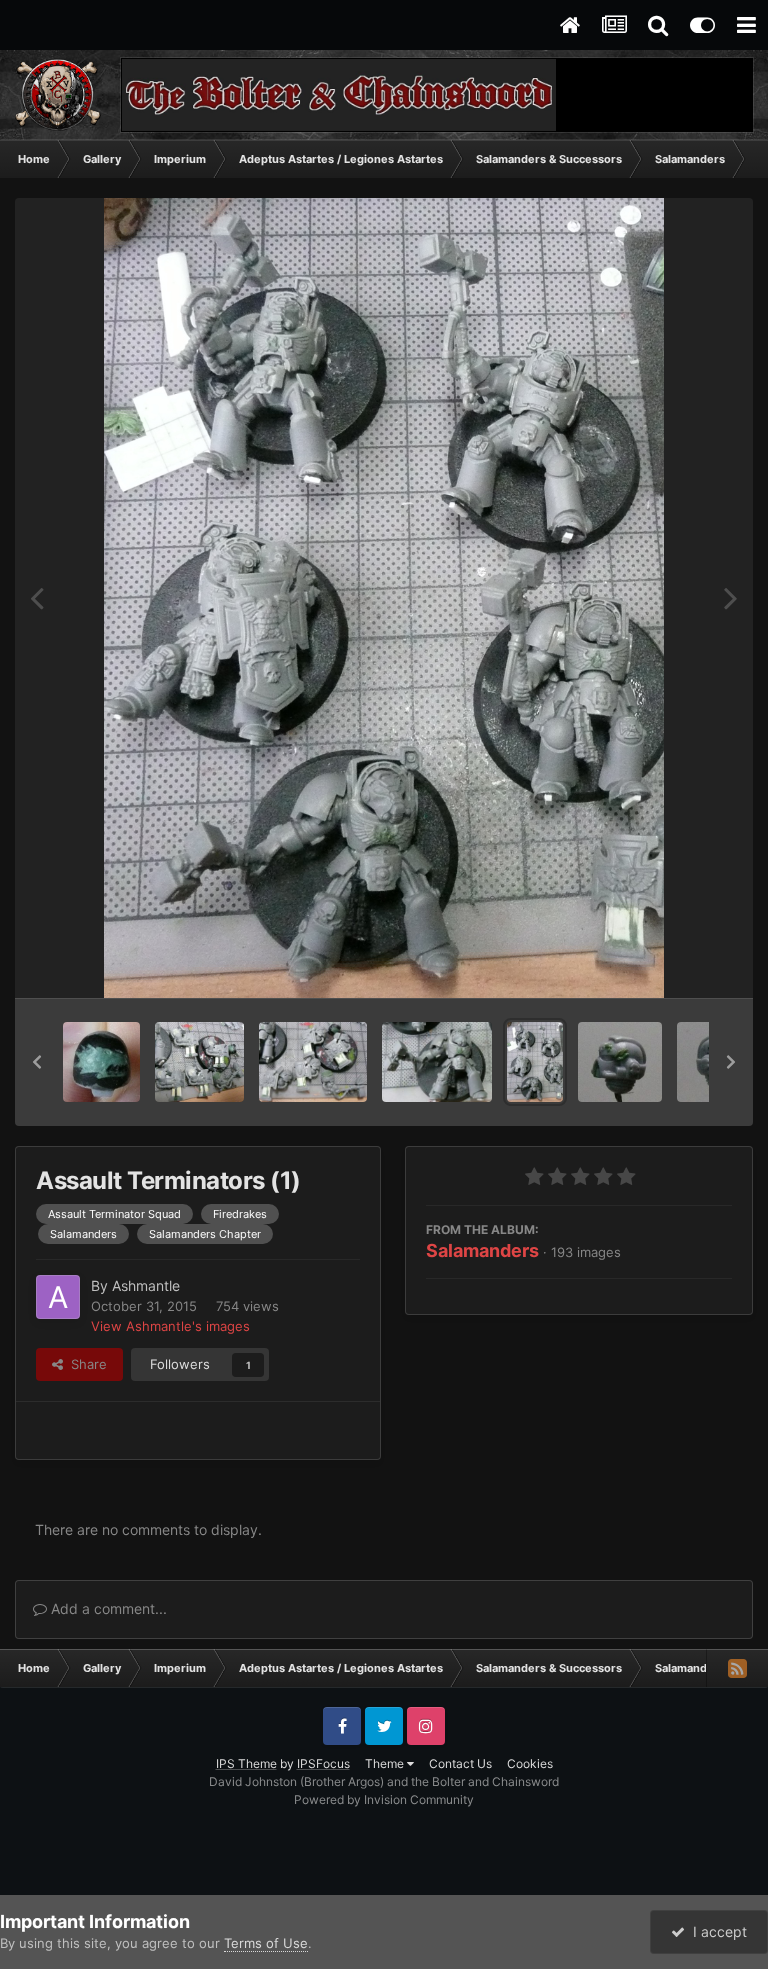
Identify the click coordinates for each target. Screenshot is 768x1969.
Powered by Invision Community (384, 1799)
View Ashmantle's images (170, 1326)
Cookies (530, 1763)
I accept (716, 1931)
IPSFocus (323, 1763)
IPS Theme (246, 1763)
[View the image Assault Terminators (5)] (101, 1062)
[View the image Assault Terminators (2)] (437, 1062)
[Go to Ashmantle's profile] (58, 1297)
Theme (386, 1763)
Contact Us (460, 1763)
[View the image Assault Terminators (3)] (313, 1062)
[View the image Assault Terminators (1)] (535, 1062)
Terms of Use (266, 1943)
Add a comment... (107, 1608)
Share (85, 1364)
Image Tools (671, 962)
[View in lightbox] (384, 598)
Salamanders (482, 1250)
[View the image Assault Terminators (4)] (199, 1062)
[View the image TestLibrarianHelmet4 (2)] (620, 1062)
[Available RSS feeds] (737, 1668)
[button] (37, 1062)
